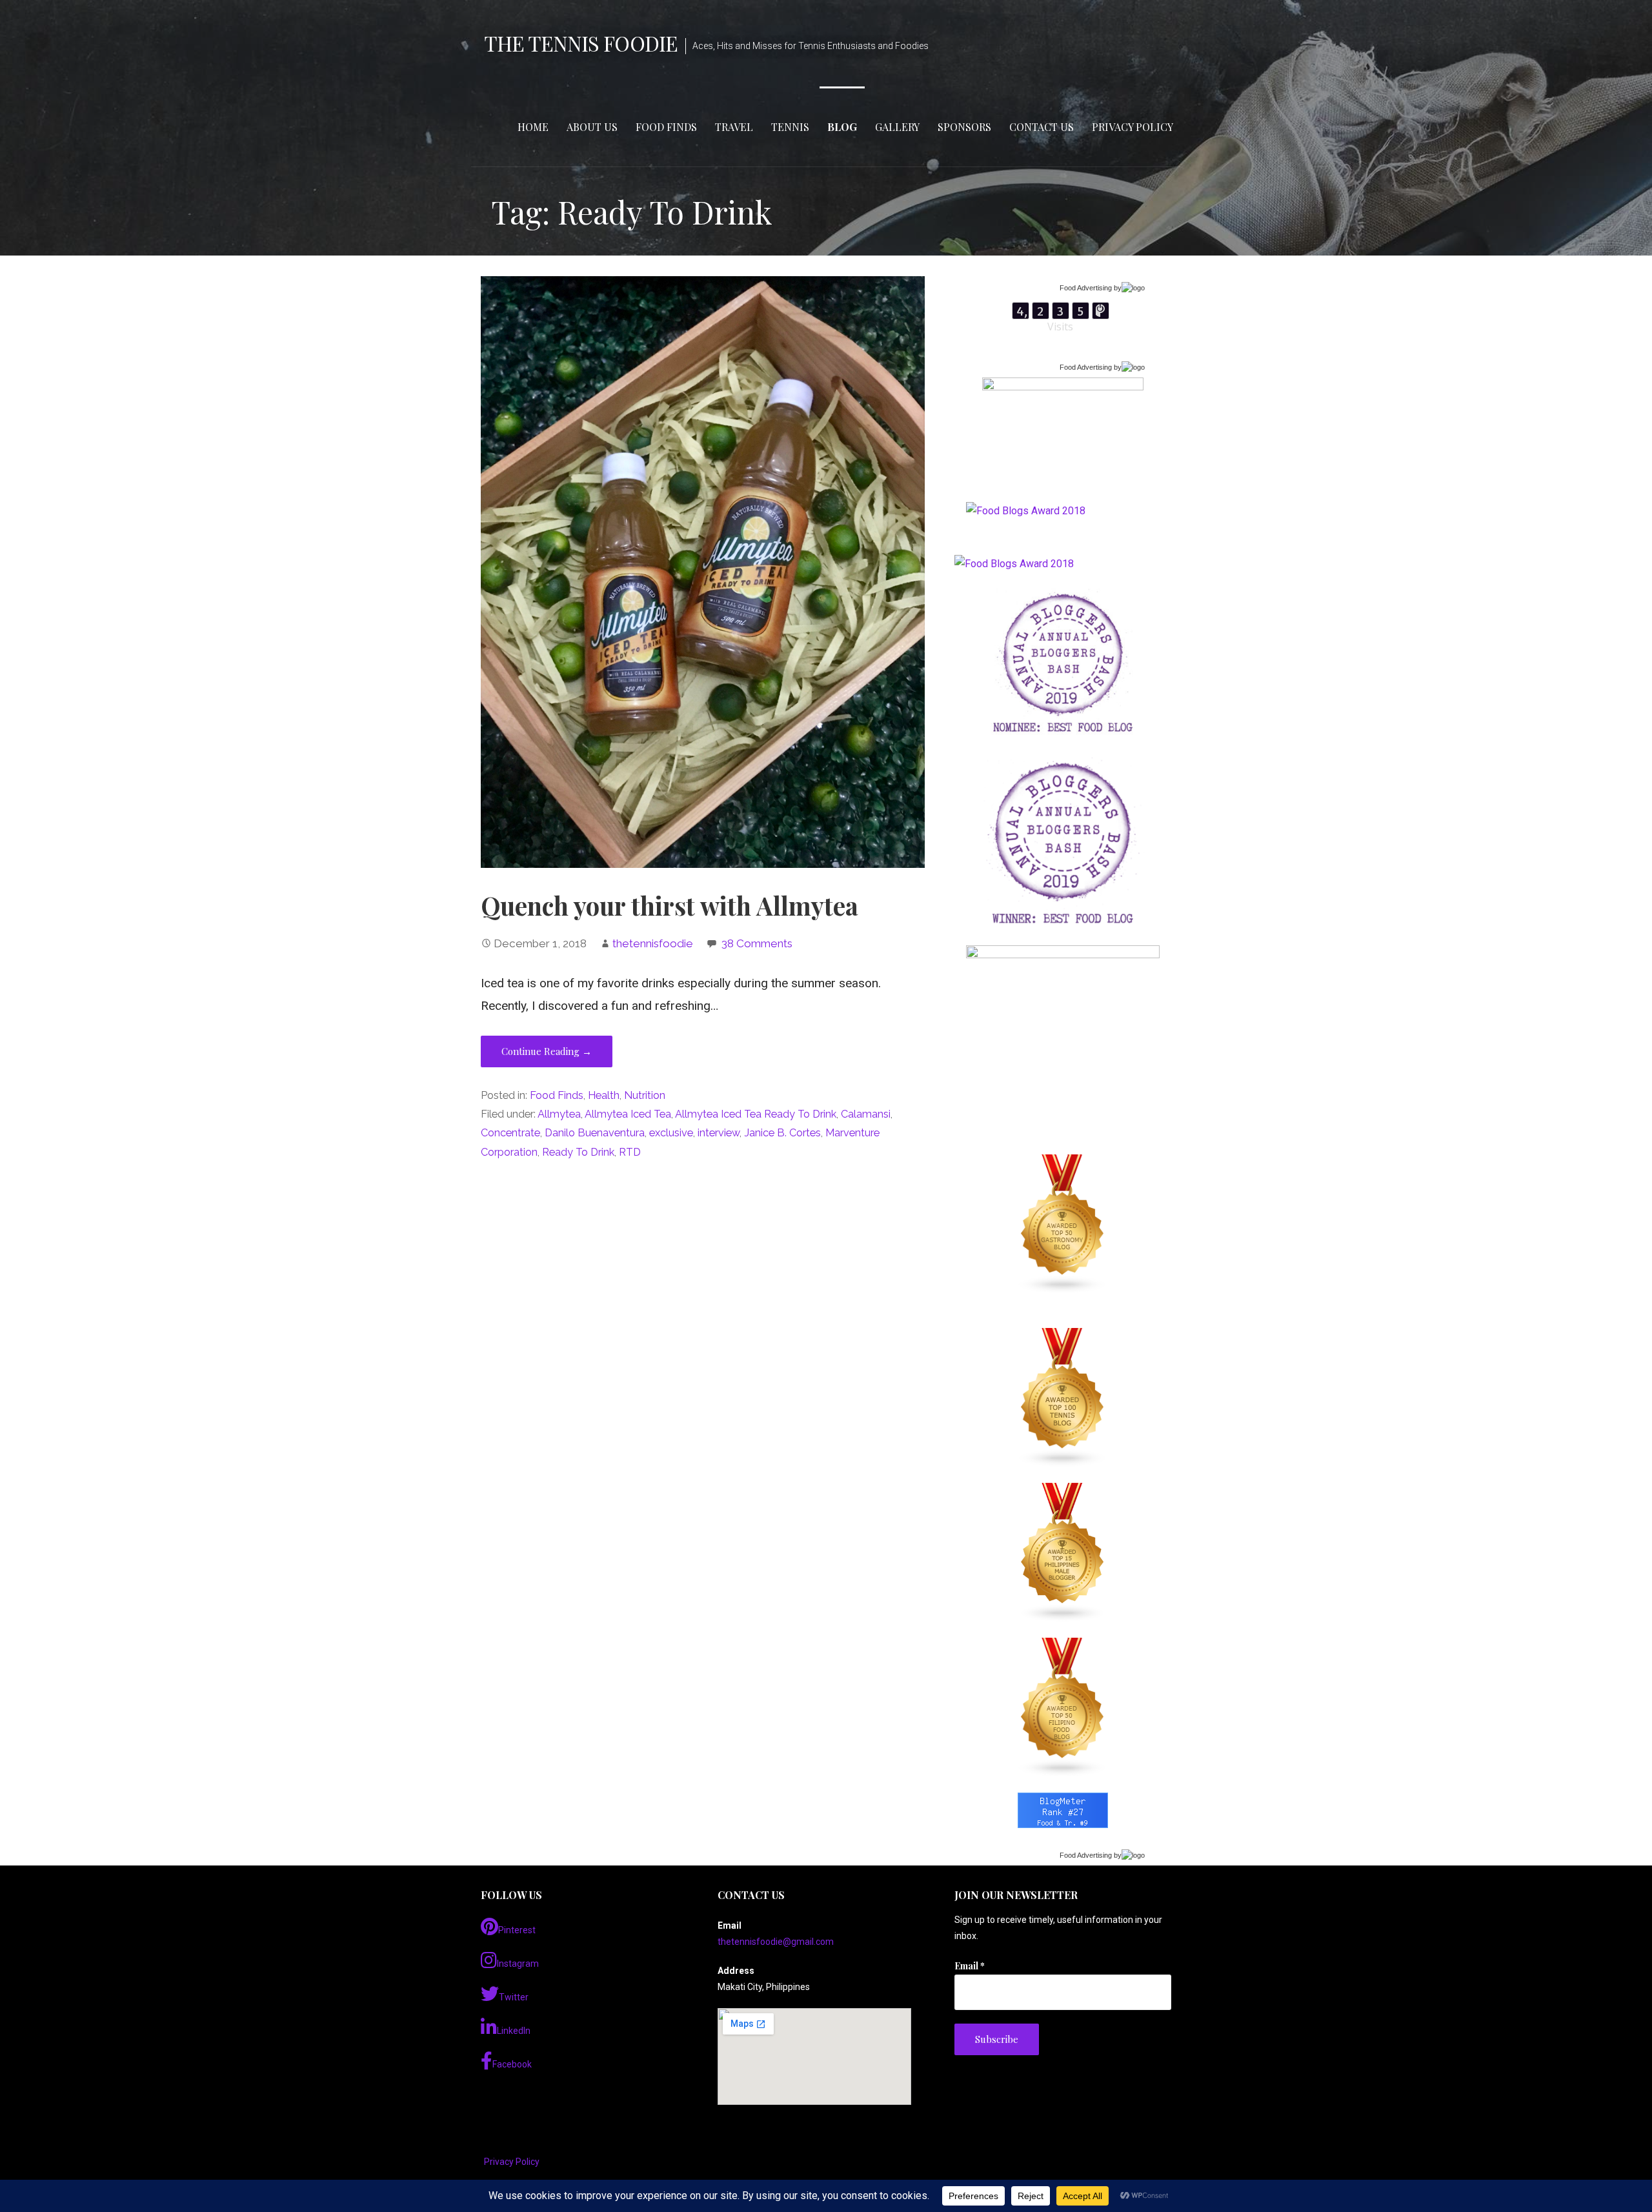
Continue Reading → (547, 1051)
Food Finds (666, 127)
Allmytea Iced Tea (628, 1114)
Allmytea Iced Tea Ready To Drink (756, 1114)
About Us (592, 127)
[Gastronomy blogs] (1063, 1224)
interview (719, 1133)
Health (604, 1095)
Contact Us (1042, 127)
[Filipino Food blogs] (1063, 1707)
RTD (630, 1152)
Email (970, 1966)
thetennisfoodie (653, 943)
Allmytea (559, 1114)
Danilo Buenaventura (595, 1133)
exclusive (671, 1133)
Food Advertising (1086, 288)
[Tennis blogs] (1063, 1398)
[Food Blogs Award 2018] (1014, 564)
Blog (842, 127)
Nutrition (645, 1095)
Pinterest (517, 1930)
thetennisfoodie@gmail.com (776, 1942)
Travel (734, 127)
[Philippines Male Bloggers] (1063, 1553)
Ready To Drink (578, 1152)
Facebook (512, 2064)
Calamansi (866, 1114)
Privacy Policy (1133, 127)
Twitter (514, 1997)
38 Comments (757, 943)
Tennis (790, 127)
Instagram (518, 1964)
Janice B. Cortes (782, 1133)
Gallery (897, 127)
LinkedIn (514, 2031)
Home (533, 127)
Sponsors (964, 127)
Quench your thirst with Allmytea (670, 905)
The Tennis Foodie (581, 43)
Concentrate (510, 1133)
